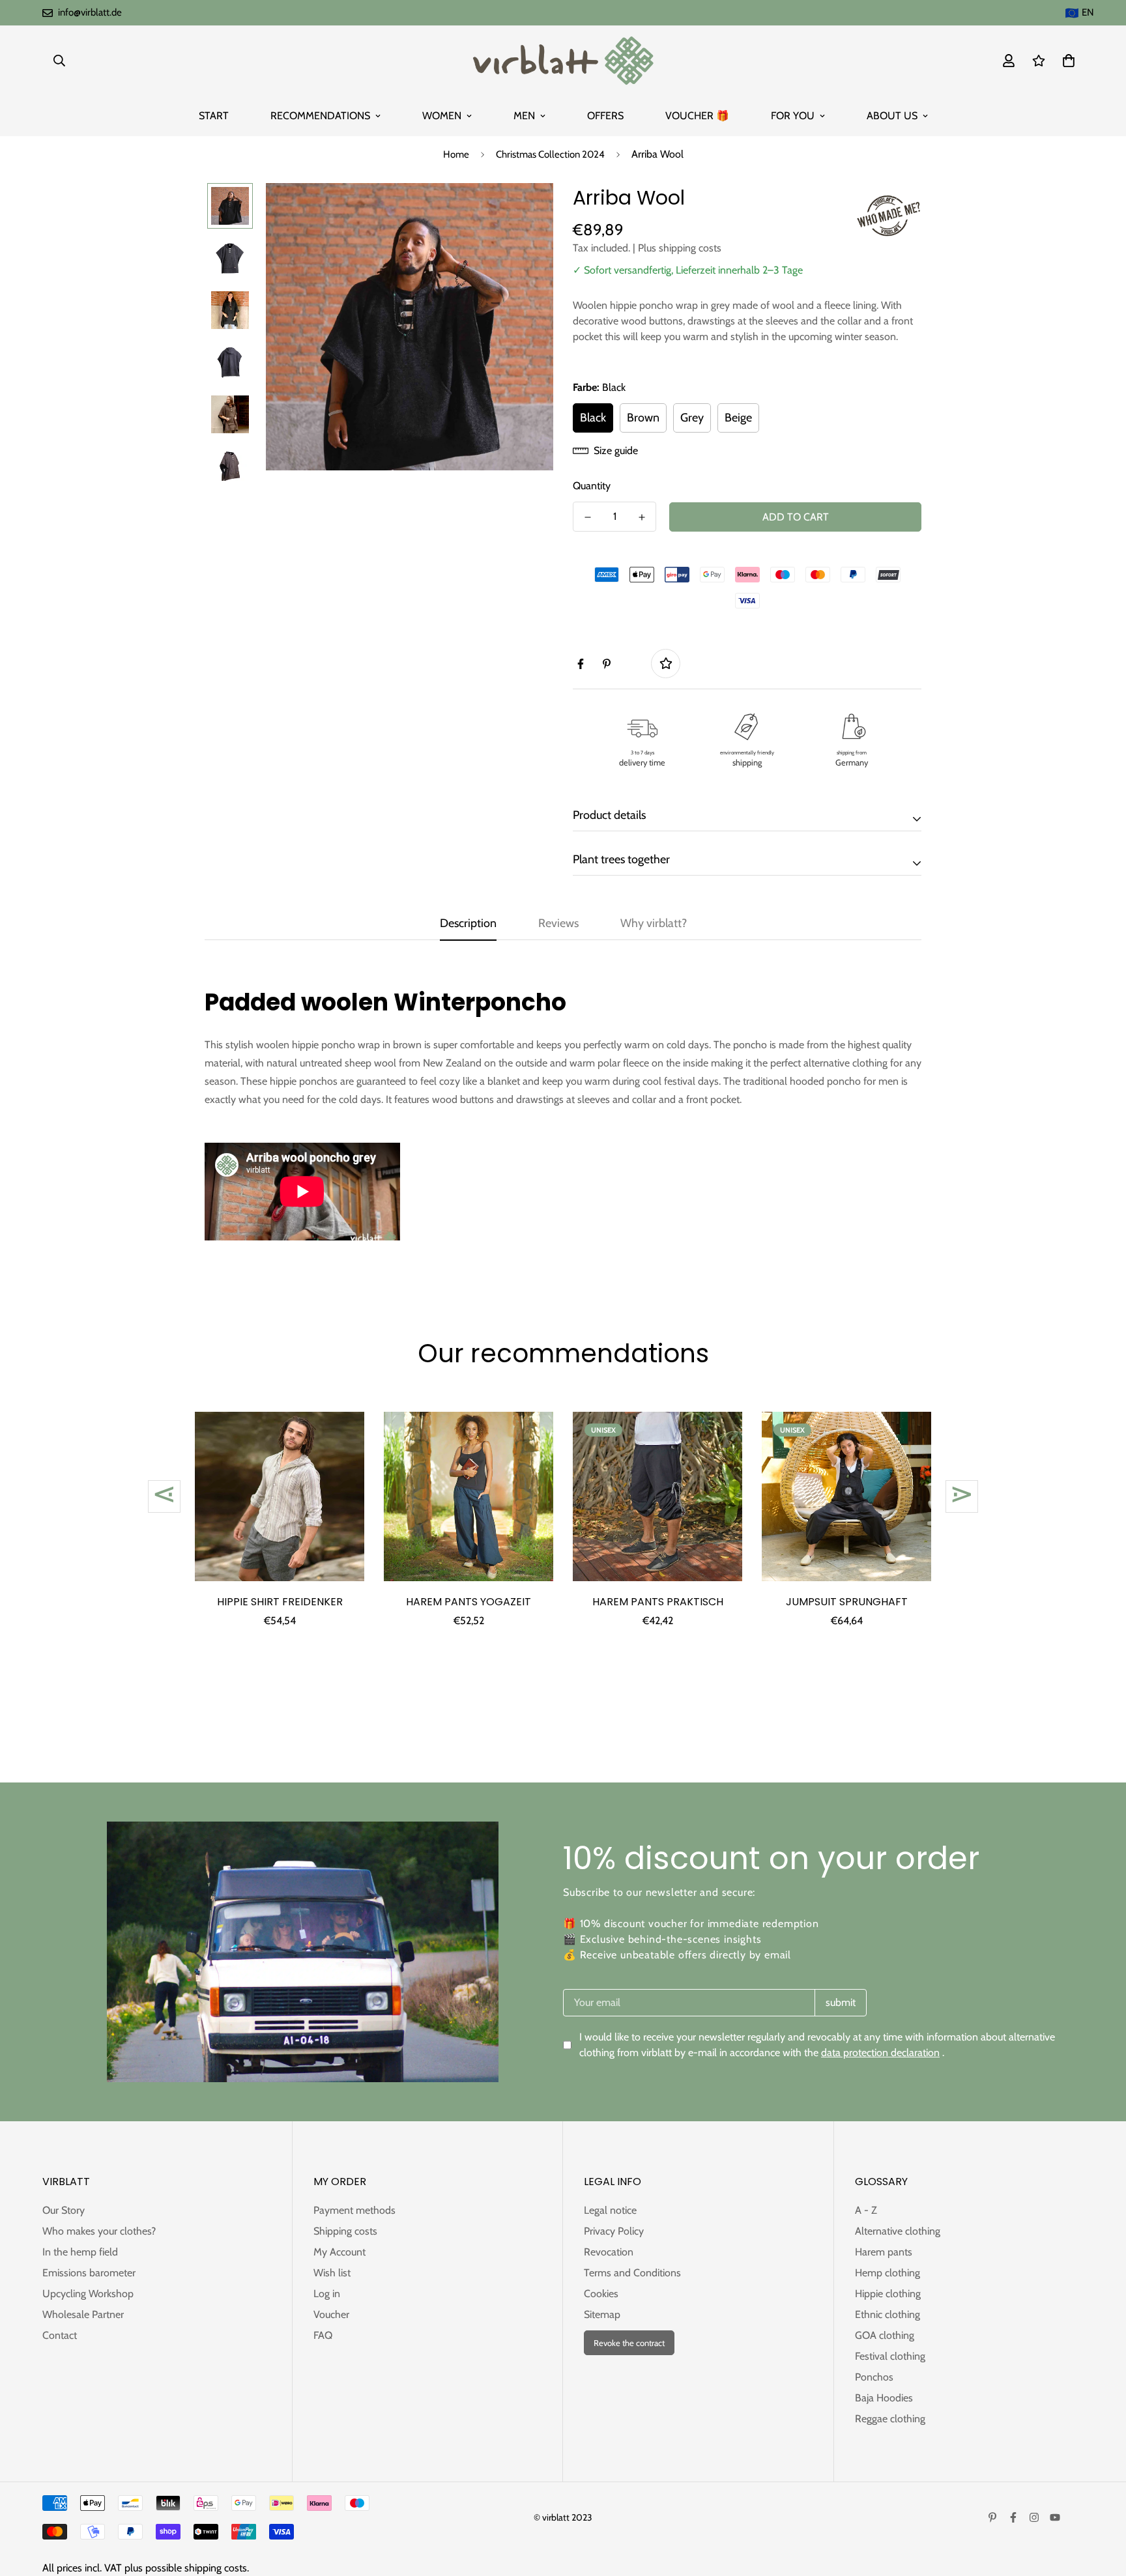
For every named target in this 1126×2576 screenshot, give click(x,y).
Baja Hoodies (884, 2398)
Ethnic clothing (888, 2314)
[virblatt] (563, 61)
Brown (643, 418)
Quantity (592, 486)
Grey (692, 418)
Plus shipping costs (680, 248)
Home (456, 154)
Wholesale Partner (83, 2314)
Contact (60, 2335)
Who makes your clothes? (99, 2231)
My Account (339, 2252)
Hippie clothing (888, 2294)
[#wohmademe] (889, 216)
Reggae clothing (890, 2419)
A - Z (866, 2210)
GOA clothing (885, 2335)
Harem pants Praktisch (658, 1602)
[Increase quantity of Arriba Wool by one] (642, 517)
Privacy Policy (614, 2231)
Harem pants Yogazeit (469, 1602)
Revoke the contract (629, 2343)
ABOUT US (892, 116)
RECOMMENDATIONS (320, 116)
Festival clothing (890, 2356)
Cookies (601, 2294)
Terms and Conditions (632, 2273)
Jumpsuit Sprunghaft (847, 1602)
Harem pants (884, 2252)
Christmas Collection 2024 (550, 154)
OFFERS (605, 116)
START (214, 116)
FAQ (323, 2335)
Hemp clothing (888, 2273)
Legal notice (610, 2210)
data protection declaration (880, 2053)
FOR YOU (793, 116)
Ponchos (874, 2377)
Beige (738, 418)
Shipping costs (345, 2231)
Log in (327, 2294)
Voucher (331, 2314)
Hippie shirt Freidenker (280, 1602)
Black (593, 418)
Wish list (332, 2273)
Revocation (609, 2252)
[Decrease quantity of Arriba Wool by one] (587, 517)
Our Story (64, 2210)
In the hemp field (80, 2252)
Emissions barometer (89, 2273)
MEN (524, 116)
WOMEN (442, 116)
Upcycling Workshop (88, 2294)
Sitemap (602, 2314)
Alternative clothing (898, 2231)
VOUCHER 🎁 (697, 116)
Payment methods (354, 2210)
